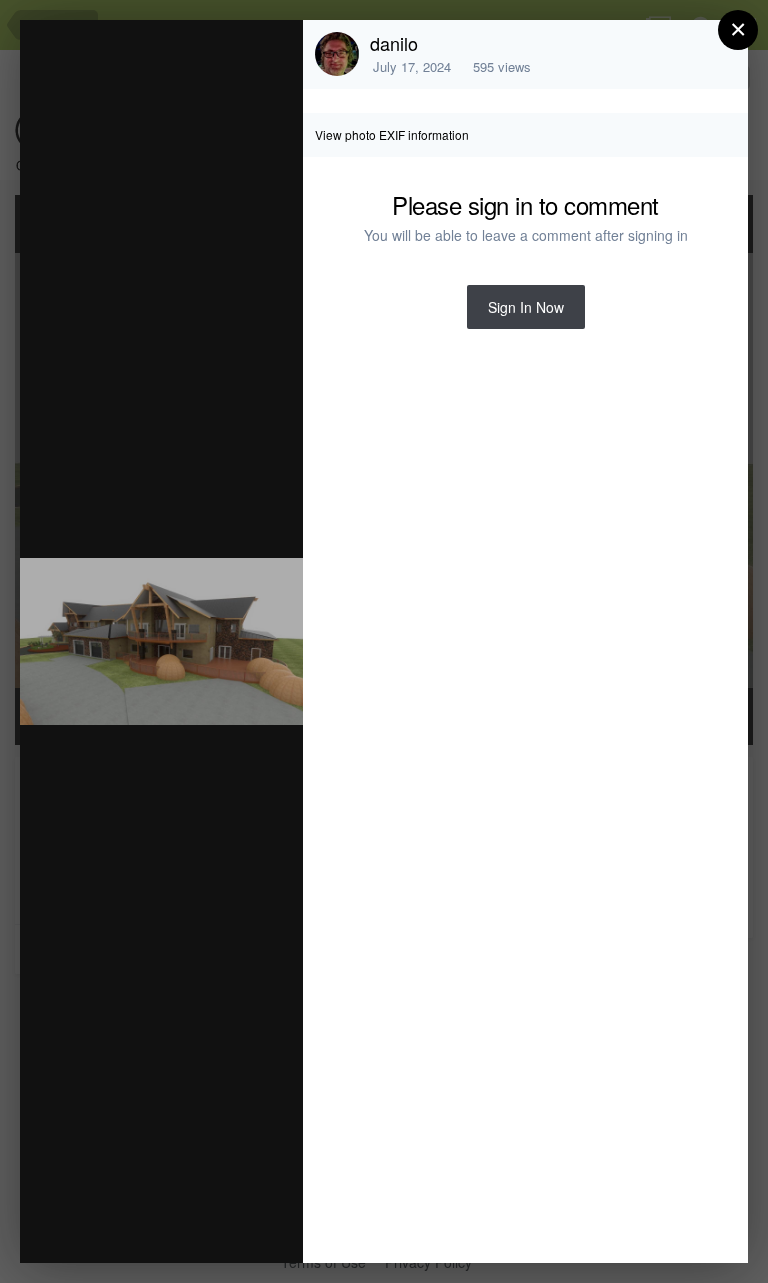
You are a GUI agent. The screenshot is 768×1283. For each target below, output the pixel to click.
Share (237, 1226)
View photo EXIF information (392, 134)
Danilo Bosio (189, 73)
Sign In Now (526, 307)
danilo (394, 43)
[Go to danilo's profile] (337, 54)
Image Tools (101, 1226)
